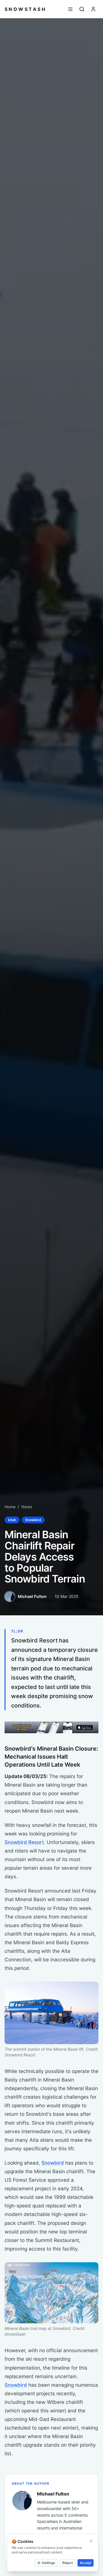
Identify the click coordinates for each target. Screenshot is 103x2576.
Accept (86, 2563)
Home (10, 1507)
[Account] (93, 9)
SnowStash (25, 9)
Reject (68, 2563)
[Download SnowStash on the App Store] (51, 1727)
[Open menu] (70, 9)
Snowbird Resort (24, 1842)
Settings (48, 2563)
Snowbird (33, 1520)
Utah (12, 1520)
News (27, 1507)
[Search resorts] (82, 9)
